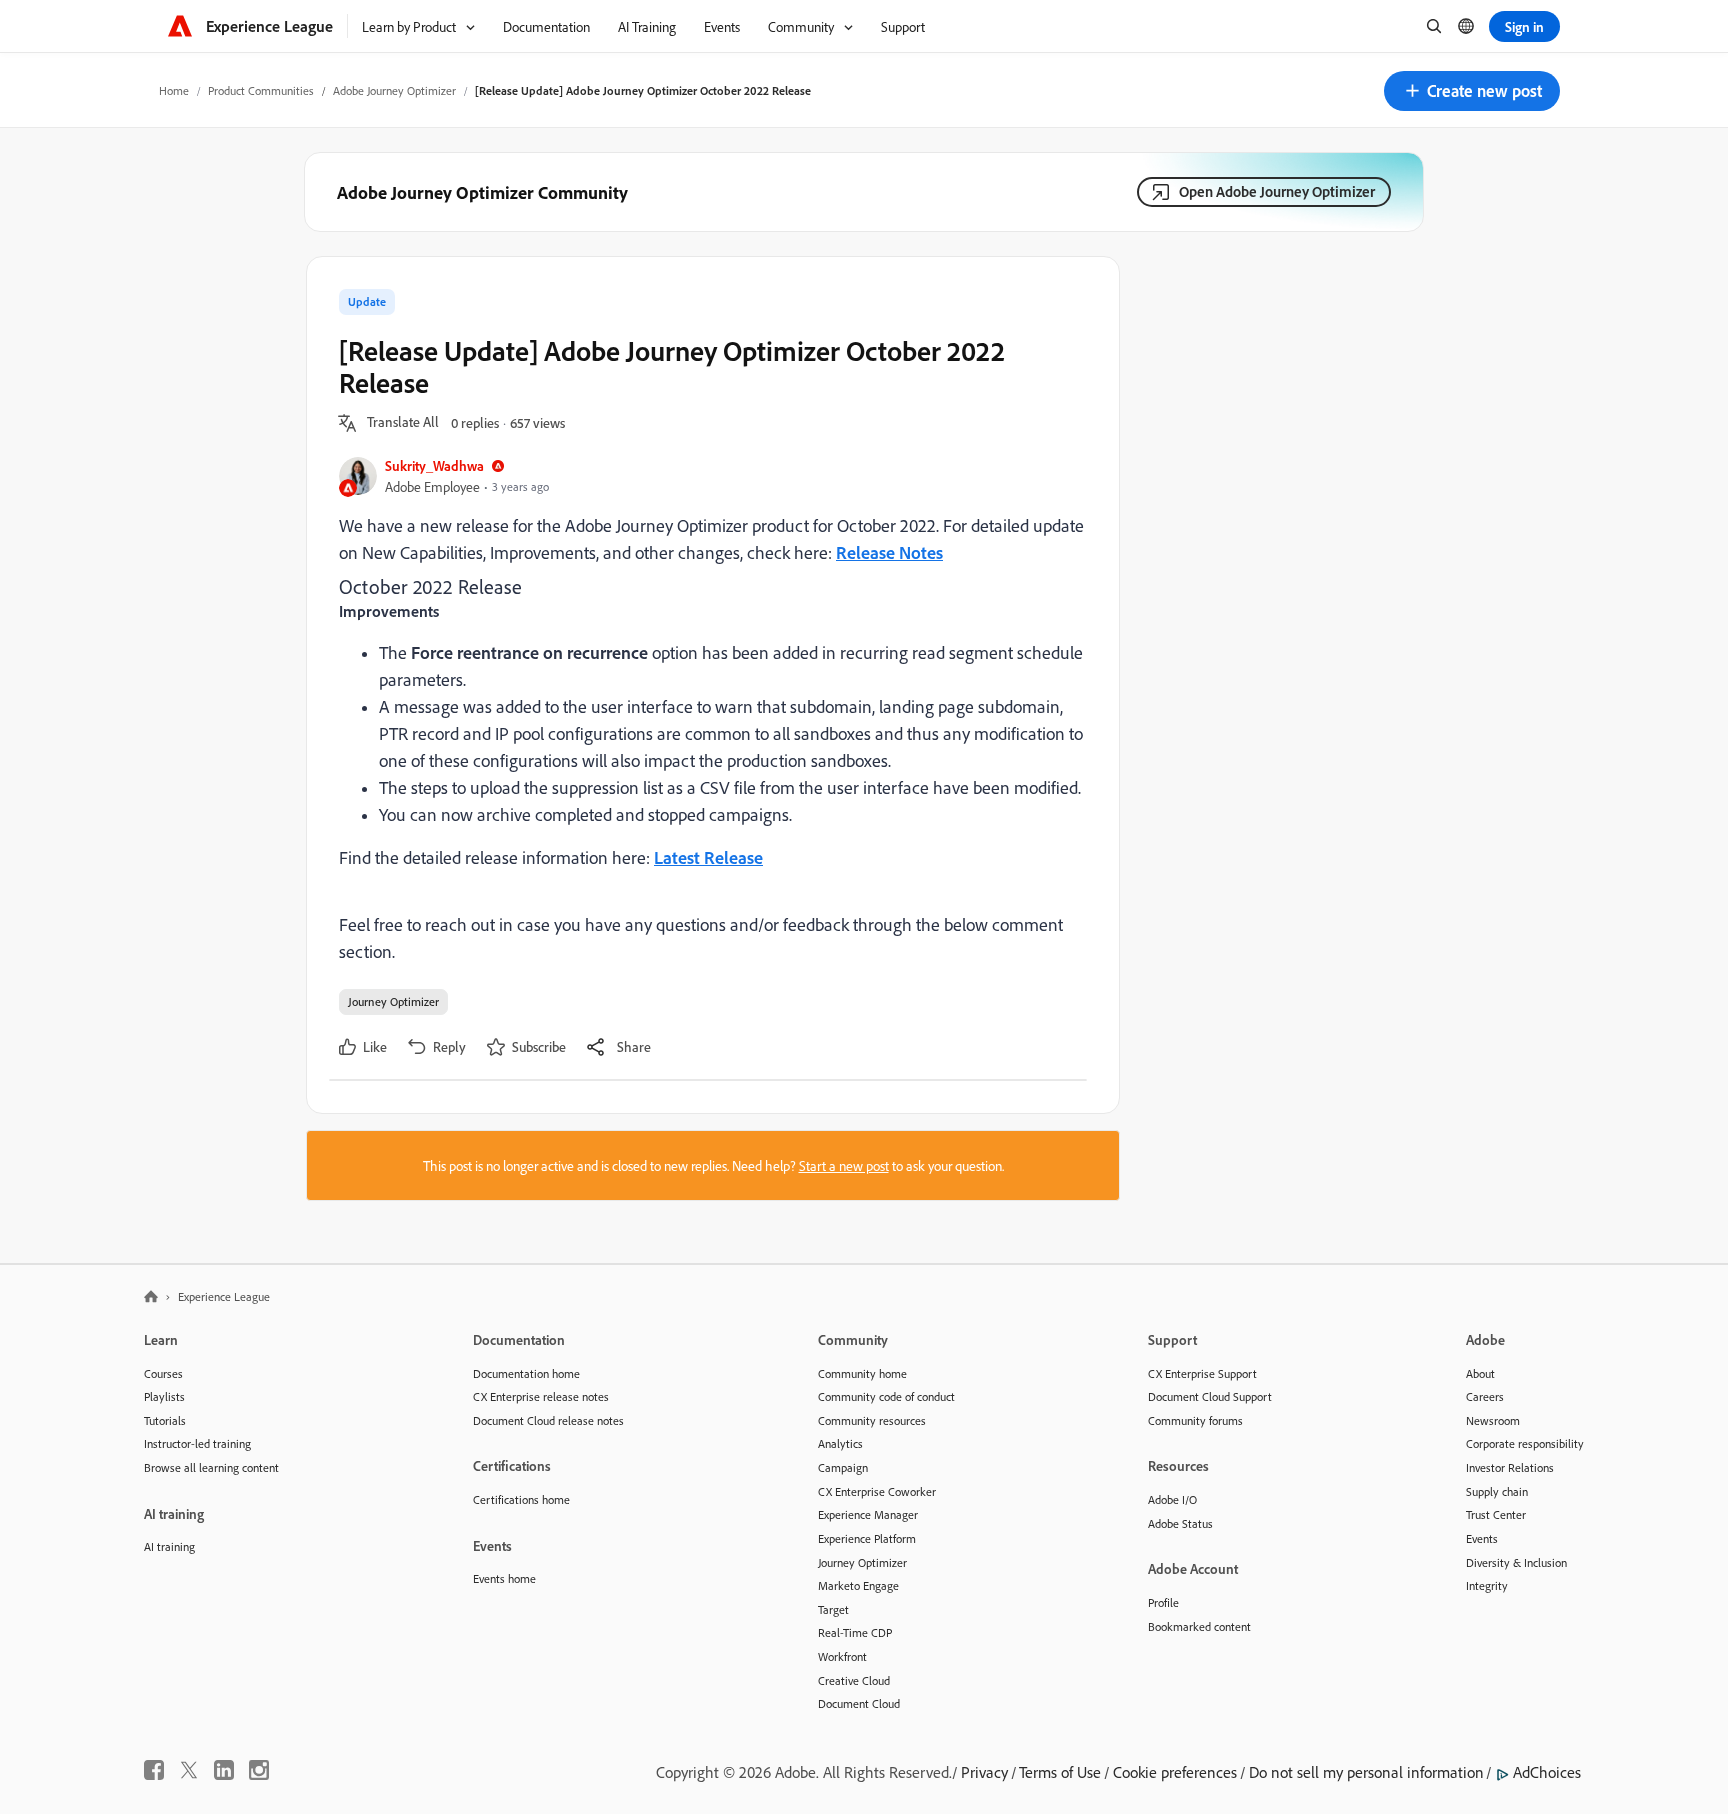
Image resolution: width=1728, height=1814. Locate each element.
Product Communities (261, 90)
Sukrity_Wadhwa (434, 465)
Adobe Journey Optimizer (394, 90)
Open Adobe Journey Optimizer (1277, 191)
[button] (1472, 91)
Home (174, 90)
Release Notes (889, 552)
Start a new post (844, 1165)
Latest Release (708, 857)
